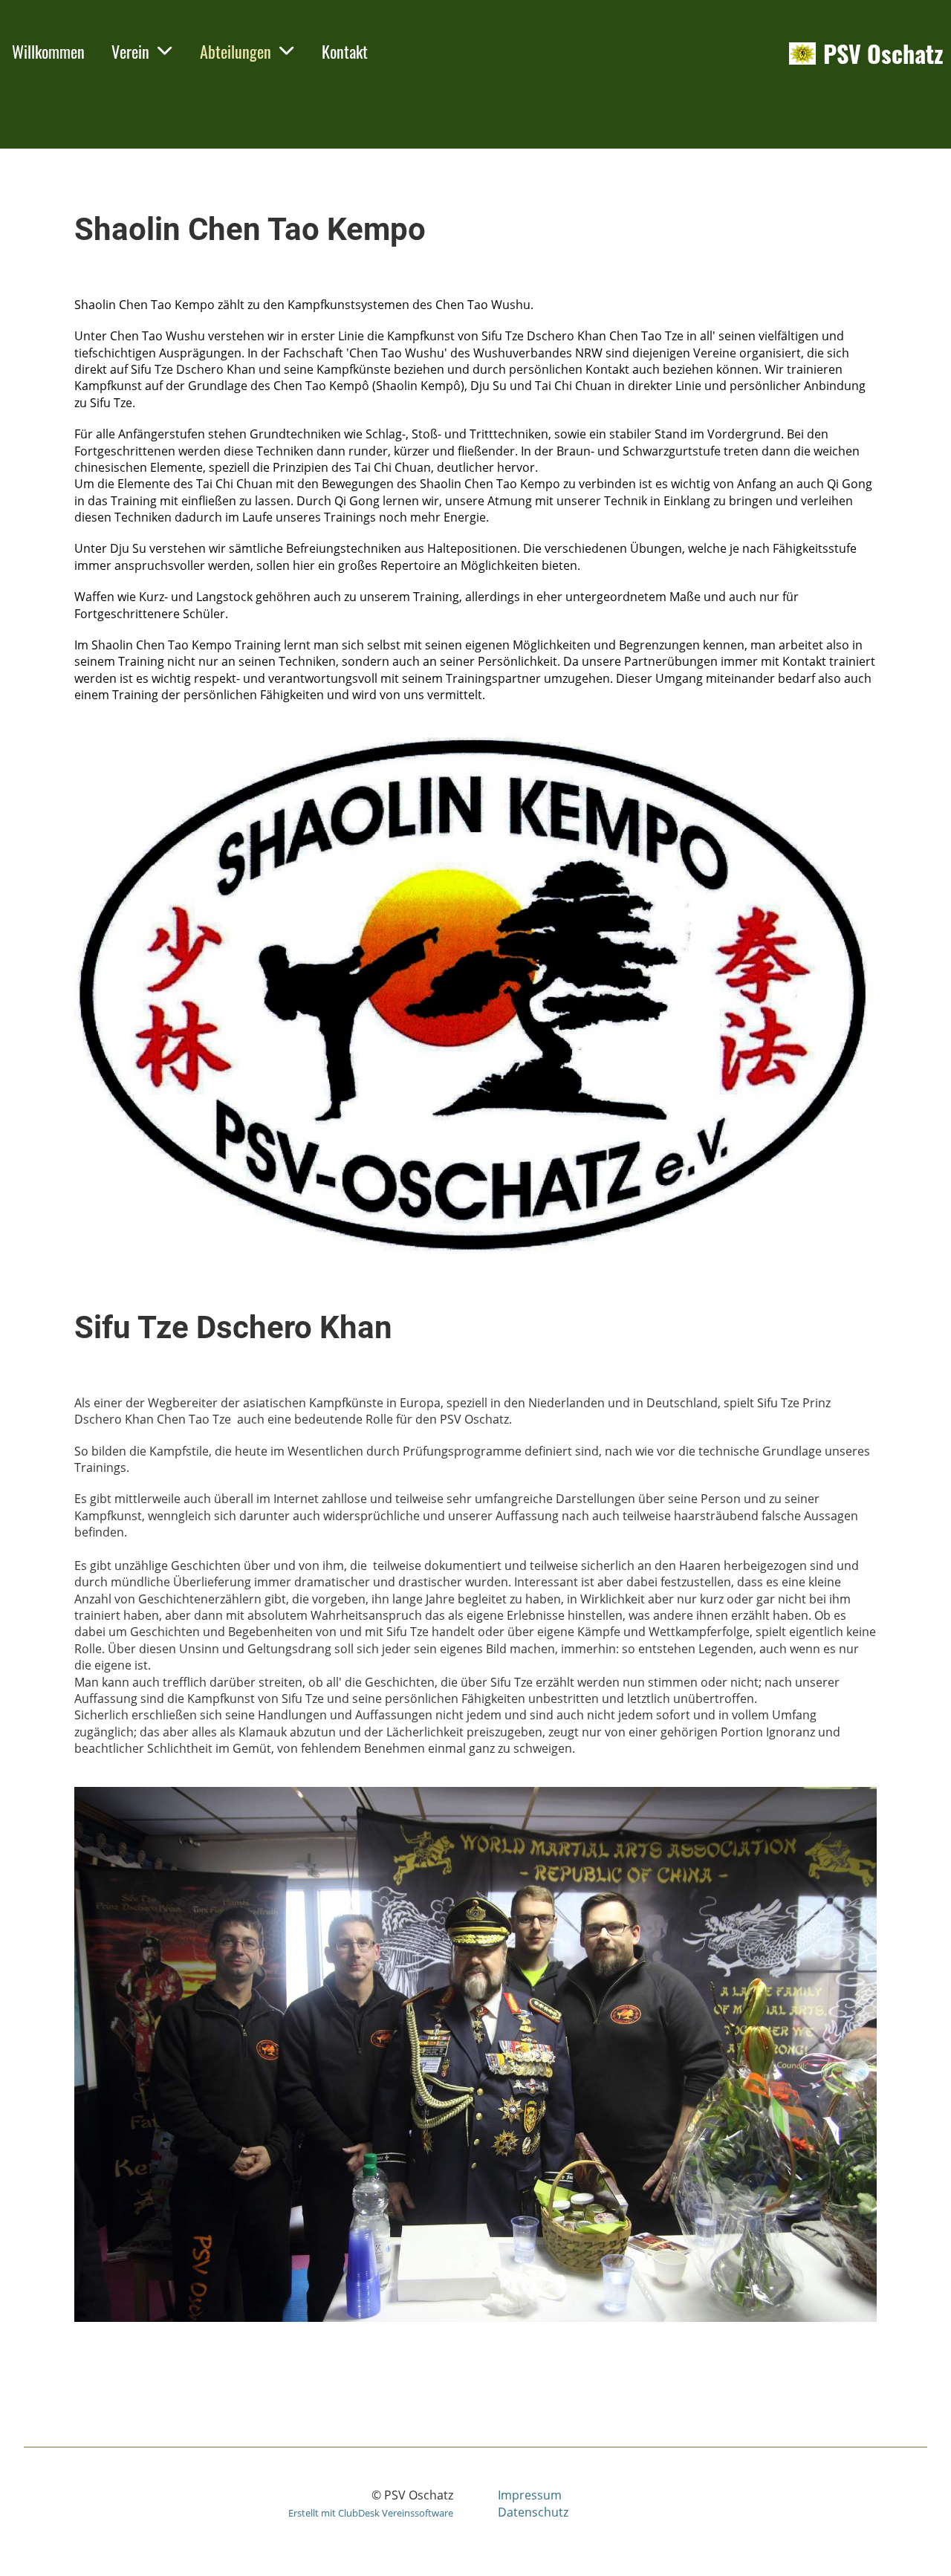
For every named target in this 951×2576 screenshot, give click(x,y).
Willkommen (48, 51)
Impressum (530, 2495)
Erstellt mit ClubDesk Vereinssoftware (371, 2513)
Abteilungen (236, 51)
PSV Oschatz (883, 54)
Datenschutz (533, 2512)
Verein (130, 51)
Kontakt (345, 51)
